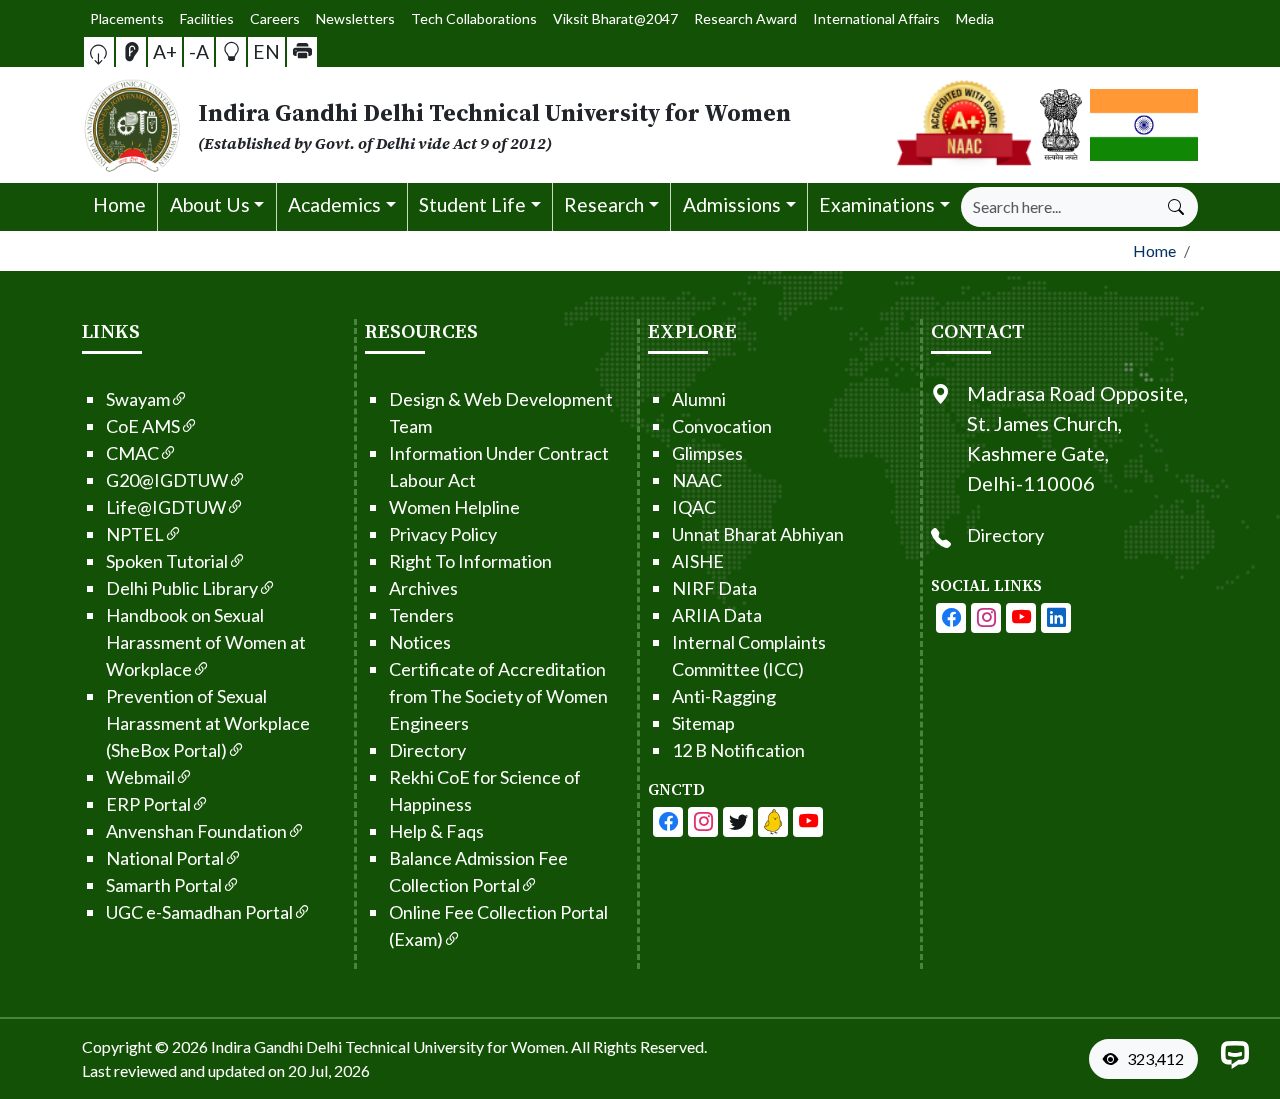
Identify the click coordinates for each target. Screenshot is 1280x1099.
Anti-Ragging (724, 696)
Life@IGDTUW (166, 507)
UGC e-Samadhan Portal (199, 912)
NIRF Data (714, 588)
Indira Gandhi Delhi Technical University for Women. (389, 1046)
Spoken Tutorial (167, 561)
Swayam (138, 399)
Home (119, 204)
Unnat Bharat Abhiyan (758, 534)
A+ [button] (165, 51)
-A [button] (199, 51)
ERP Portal (148, 804)
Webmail (140, 777)
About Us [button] (210, 204)
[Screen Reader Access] (131, 52)
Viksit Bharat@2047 (615, 18)
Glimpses (707, 453)
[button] (99, 52)
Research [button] (604, 204)
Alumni (699, 399)
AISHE (698, 561)
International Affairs (876, 18)
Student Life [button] (472, 204)
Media (975, 18)
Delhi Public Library (182, 588)
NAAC (697, 480)
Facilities (207, 18)
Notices (420, 642)
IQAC (694, 507)
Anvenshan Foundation (196, 831)
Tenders (421, 615)
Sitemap (703, 723)
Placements (127, 18)
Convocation (722, 426)
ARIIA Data (717, 615)
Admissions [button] (732, 204)
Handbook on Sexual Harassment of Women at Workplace (206, 642)
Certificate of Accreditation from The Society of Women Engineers (498, 696)
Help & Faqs (436, 831)
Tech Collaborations (474, 18)
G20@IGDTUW (167, 480)
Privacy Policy (443, 534)
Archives (423, 588)
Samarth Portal (164, 885)
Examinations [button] (877, 204)
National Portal (165, 858)
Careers (275, 18)
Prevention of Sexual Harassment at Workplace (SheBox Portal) (208, 723)
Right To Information (470, 561)
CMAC (132, 453)
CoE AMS (143, 426)
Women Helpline (454, 507)
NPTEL (135, 534)
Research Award (745, 18)
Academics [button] (334, 204)
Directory (427, 750)
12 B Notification (738, 750)
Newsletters (355, 18)
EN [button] (266, 51)
